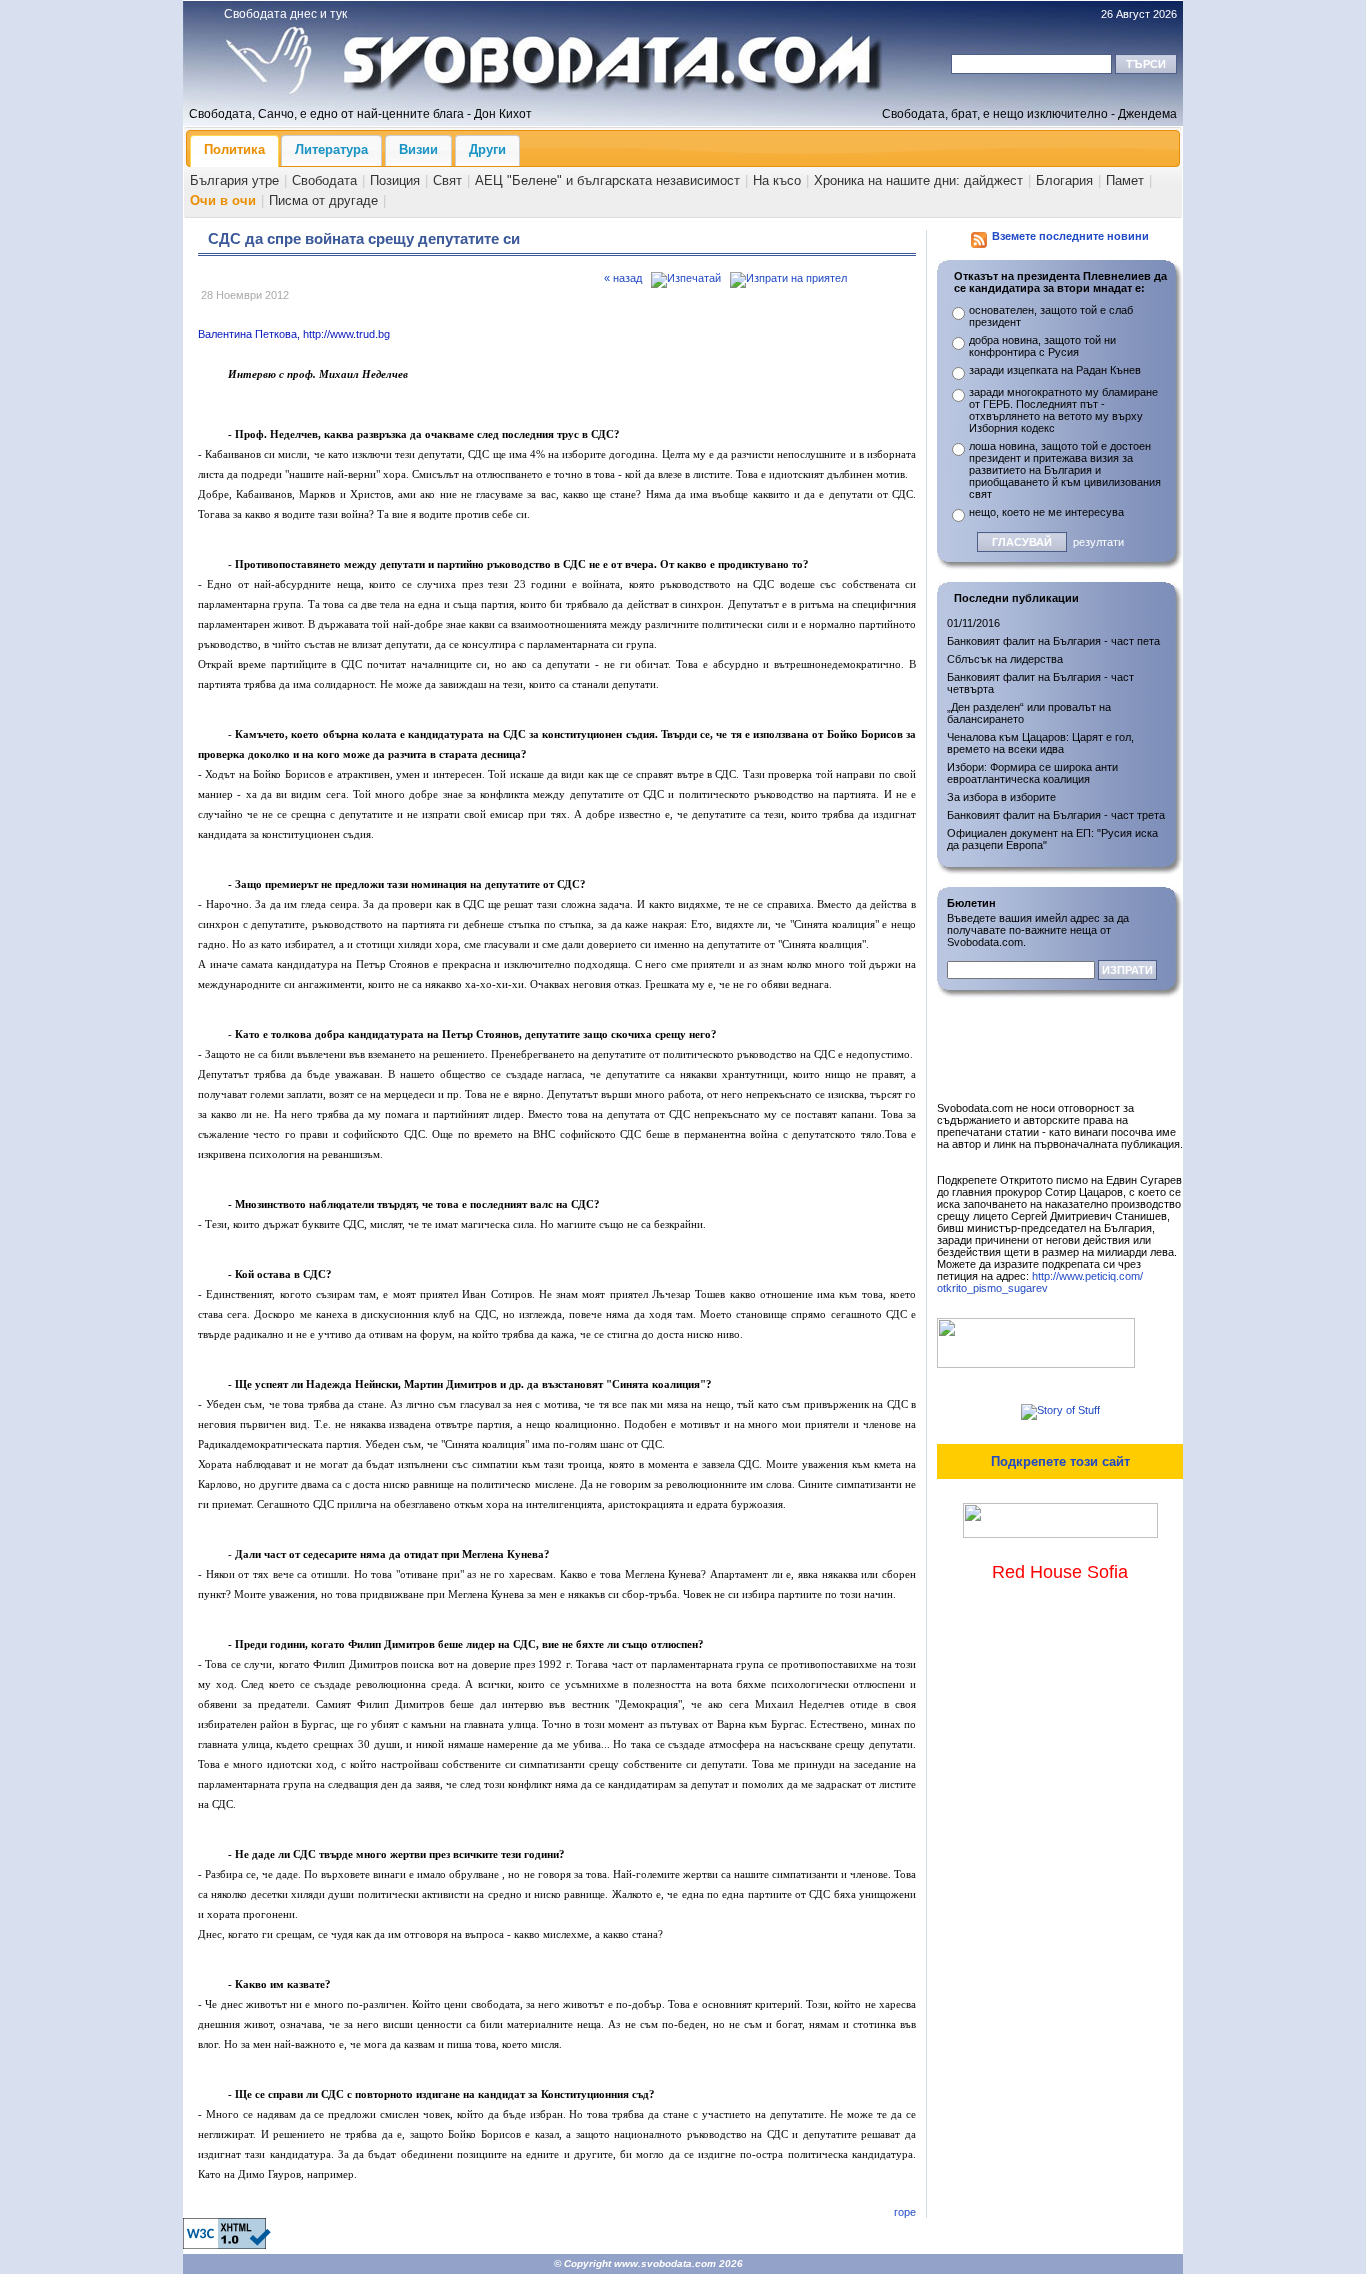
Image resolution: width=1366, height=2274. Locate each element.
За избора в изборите (1001, 797)
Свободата (324, 180)
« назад (623, 278)
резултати (1098, 542)
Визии (418, 149)
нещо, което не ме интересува (1046, 512)
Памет (1125, 180)
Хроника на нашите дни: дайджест (918, 180)
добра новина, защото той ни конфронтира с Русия (1042, 346)
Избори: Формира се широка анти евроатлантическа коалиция (1032, 773)
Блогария (1064, 180)
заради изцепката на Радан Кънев (1055, 370)
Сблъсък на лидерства (1005, 659)
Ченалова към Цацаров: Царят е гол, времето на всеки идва (1040, 743)
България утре (234, 180)
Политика (234, 149)
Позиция (395, 180)
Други (487, 149)
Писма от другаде (323, 200)
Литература (331, 149)
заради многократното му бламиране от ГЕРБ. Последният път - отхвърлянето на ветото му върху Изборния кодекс (1063, 410)
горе (905, 2212)
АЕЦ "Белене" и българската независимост (607, 180)
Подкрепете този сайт (1060, 1461)
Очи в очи (223, 200)
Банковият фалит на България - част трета (1056, 815)
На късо (777, 180)
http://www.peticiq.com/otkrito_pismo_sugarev (1040, 1282)
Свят (447, 180)
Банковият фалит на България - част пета (1053, 641)
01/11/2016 (973, 623)
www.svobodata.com (665, 2263)
